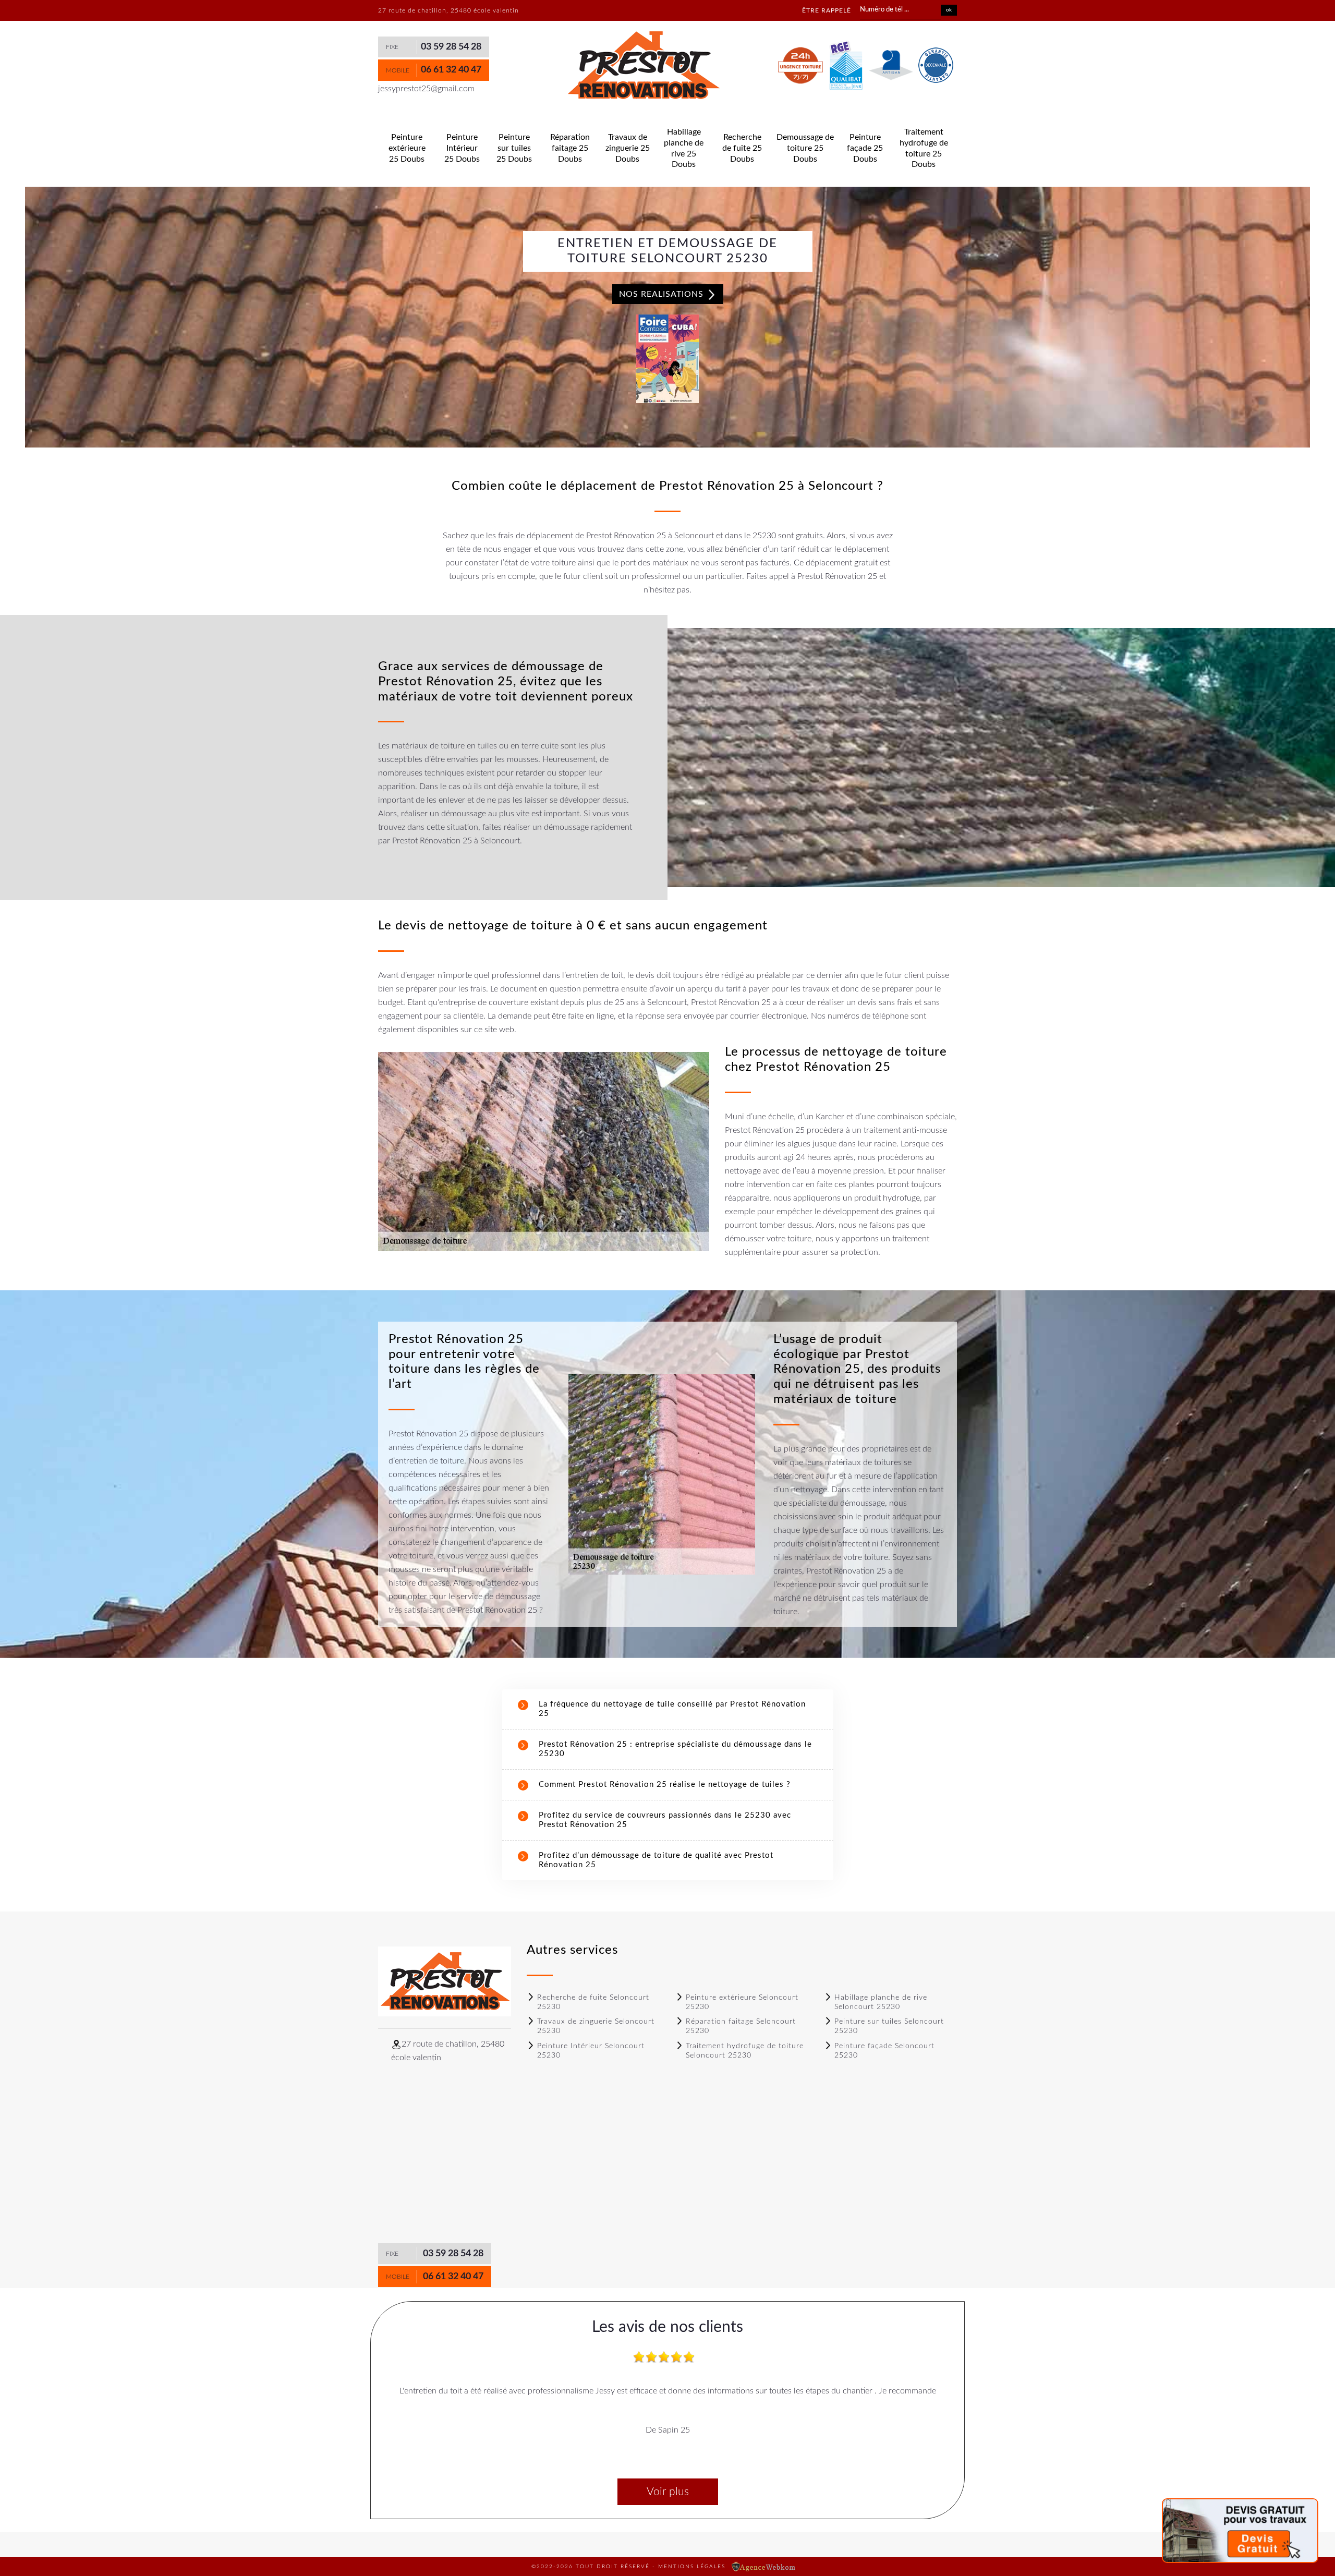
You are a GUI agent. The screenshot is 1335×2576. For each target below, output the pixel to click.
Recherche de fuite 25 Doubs (742, 148)
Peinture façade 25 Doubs (865, 148)
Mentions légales (692, 2567)
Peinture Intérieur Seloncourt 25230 (591, 2051)
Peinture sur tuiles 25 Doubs (514, 148)
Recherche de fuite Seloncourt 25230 (593, 2002)
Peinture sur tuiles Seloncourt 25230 (889, 2026)
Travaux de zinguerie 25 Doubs (628, 148)
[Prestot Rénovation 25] (643, 66)
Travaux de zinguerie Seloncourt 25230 (596, 2026)
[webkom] (764, 2567)
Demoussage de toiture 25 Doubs (805, 148)
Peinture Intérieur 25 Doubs (462, 148)
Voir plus (668, 2492)
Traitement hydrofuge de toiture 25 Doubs (924, 148)
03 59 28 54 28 (451, 47)
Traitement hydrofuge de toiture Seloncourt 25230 (745, 2051)
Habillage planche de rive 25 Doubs (684, 148)
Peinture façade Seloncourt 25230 (884, 2051)
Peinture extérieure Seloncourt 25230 (742, 2002)
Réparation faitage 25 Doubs (570, 148)
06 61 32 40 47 (451, 70)
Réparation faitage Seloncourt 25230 (741, 2026)
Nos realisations (663, 294)
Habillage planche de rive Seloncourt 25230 (881, 2002)
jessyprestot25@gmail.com (426, 89)
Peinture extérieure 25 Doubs (407, 148)
